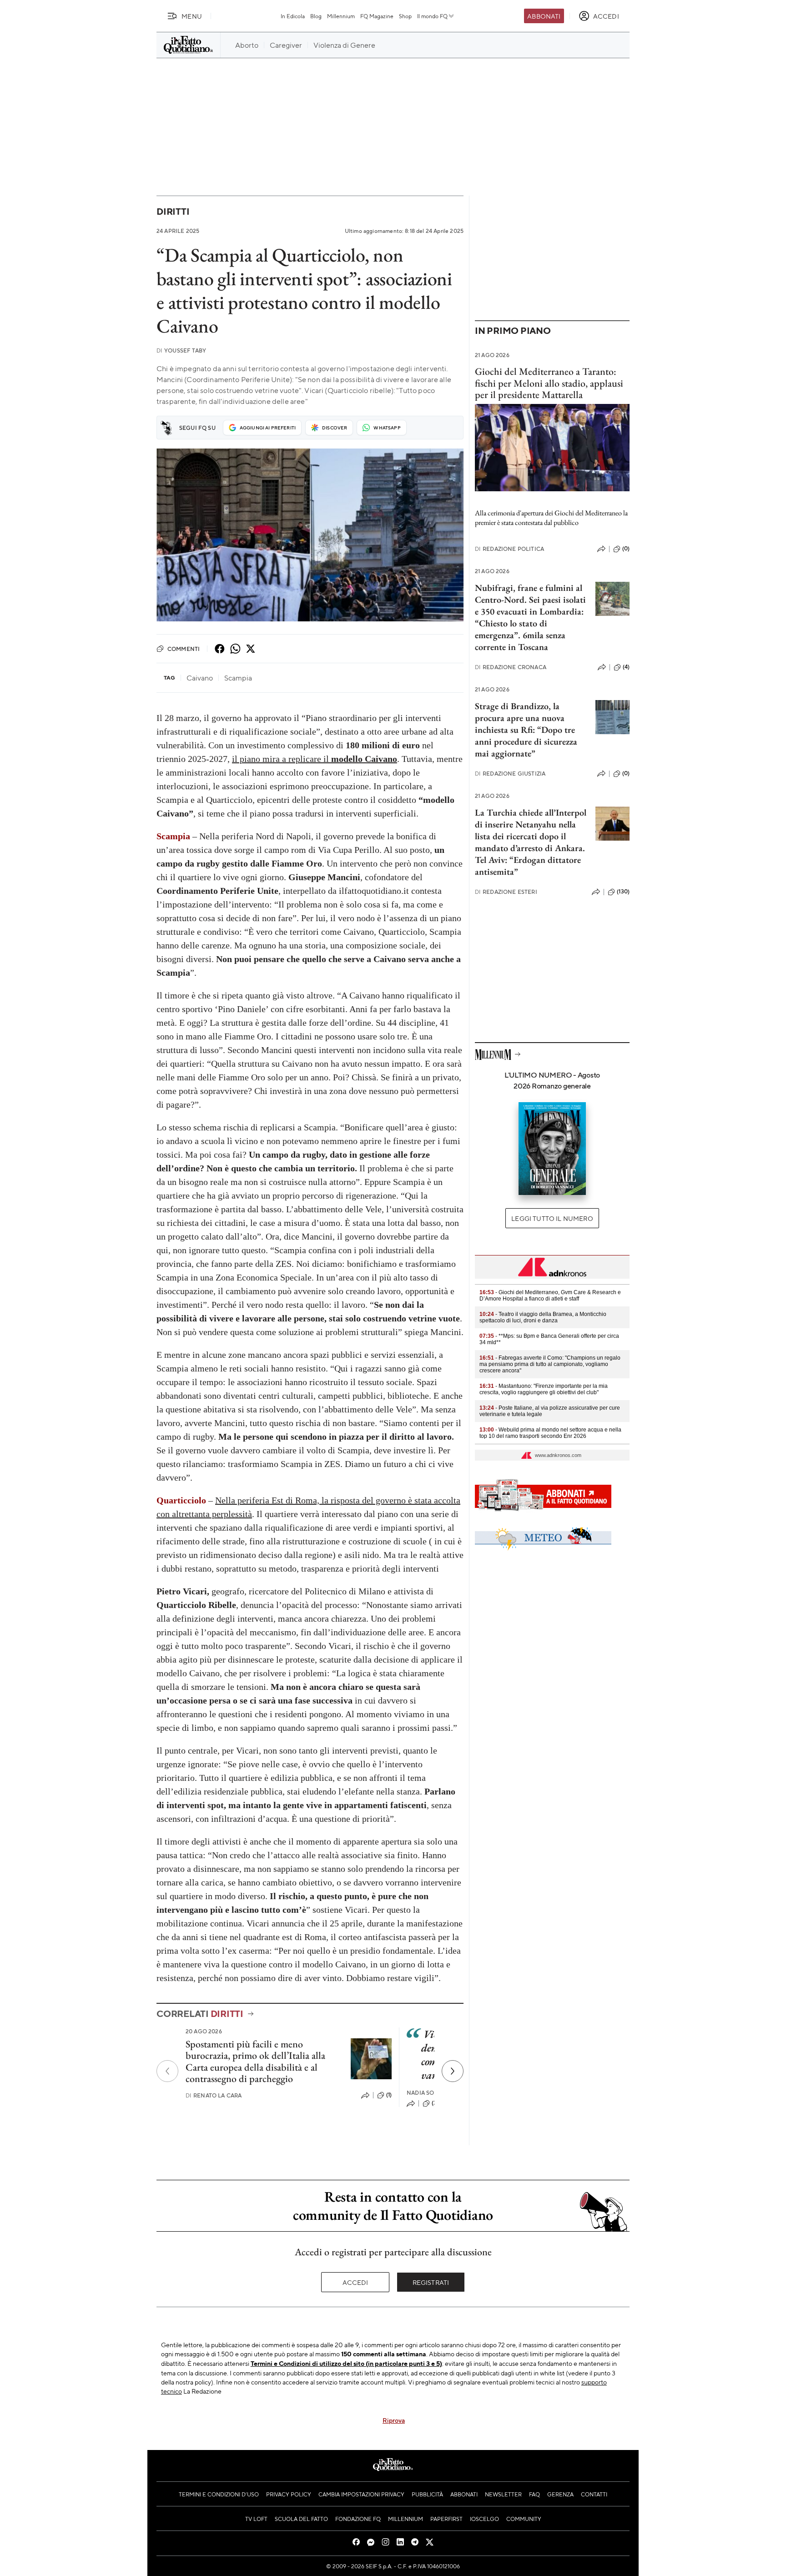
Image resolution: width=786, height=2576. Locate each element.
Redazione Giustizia (510, 774)
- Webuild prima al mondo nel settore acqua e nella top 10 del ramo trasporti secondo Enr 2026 (550, 1433)
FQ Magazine (377, 16)
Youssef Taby (181, 350)
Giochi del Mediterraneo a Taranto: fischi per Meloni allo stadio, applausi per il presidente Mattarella (549, 383)
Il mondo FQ (432, 16)
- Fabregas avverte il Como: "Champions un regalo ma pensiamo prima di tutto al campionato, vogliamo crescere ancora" (550, 1364)
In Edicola (293, 16)
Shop (405, 16)
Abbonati (544, 16)
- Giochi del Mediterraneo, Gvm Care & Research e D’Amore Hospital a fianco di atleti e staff (550, 1296)
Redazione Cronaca (511, 667)
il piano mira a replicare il (315, 759)
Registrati (431, 2282)
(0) (626, 549)
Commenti (184, 649)
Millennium (341, 16)
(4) (626, 667)
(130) (623, 892)
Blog (316, 16)
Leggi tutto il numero (552, 1218)
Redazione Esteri (506, 892)
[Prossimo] (453, 2071)
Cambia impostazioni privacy (361, 2494)
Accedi (355, 2282)
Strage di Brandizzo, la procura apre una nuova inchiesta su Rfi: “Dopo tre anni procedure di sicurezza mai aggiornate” (526, 730)
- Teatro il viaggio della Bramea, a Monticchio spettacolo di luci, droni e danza (543, 1317)
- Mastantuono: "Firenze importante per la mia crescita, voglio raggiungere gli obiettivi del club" (544, 1389)
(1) (389, 2095)
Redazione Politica (509, 549)
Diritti (173, 211)
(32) (437, 2103)
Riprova (394, 2420)
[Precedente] (167, 2071)
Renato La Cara (214, 2095)
